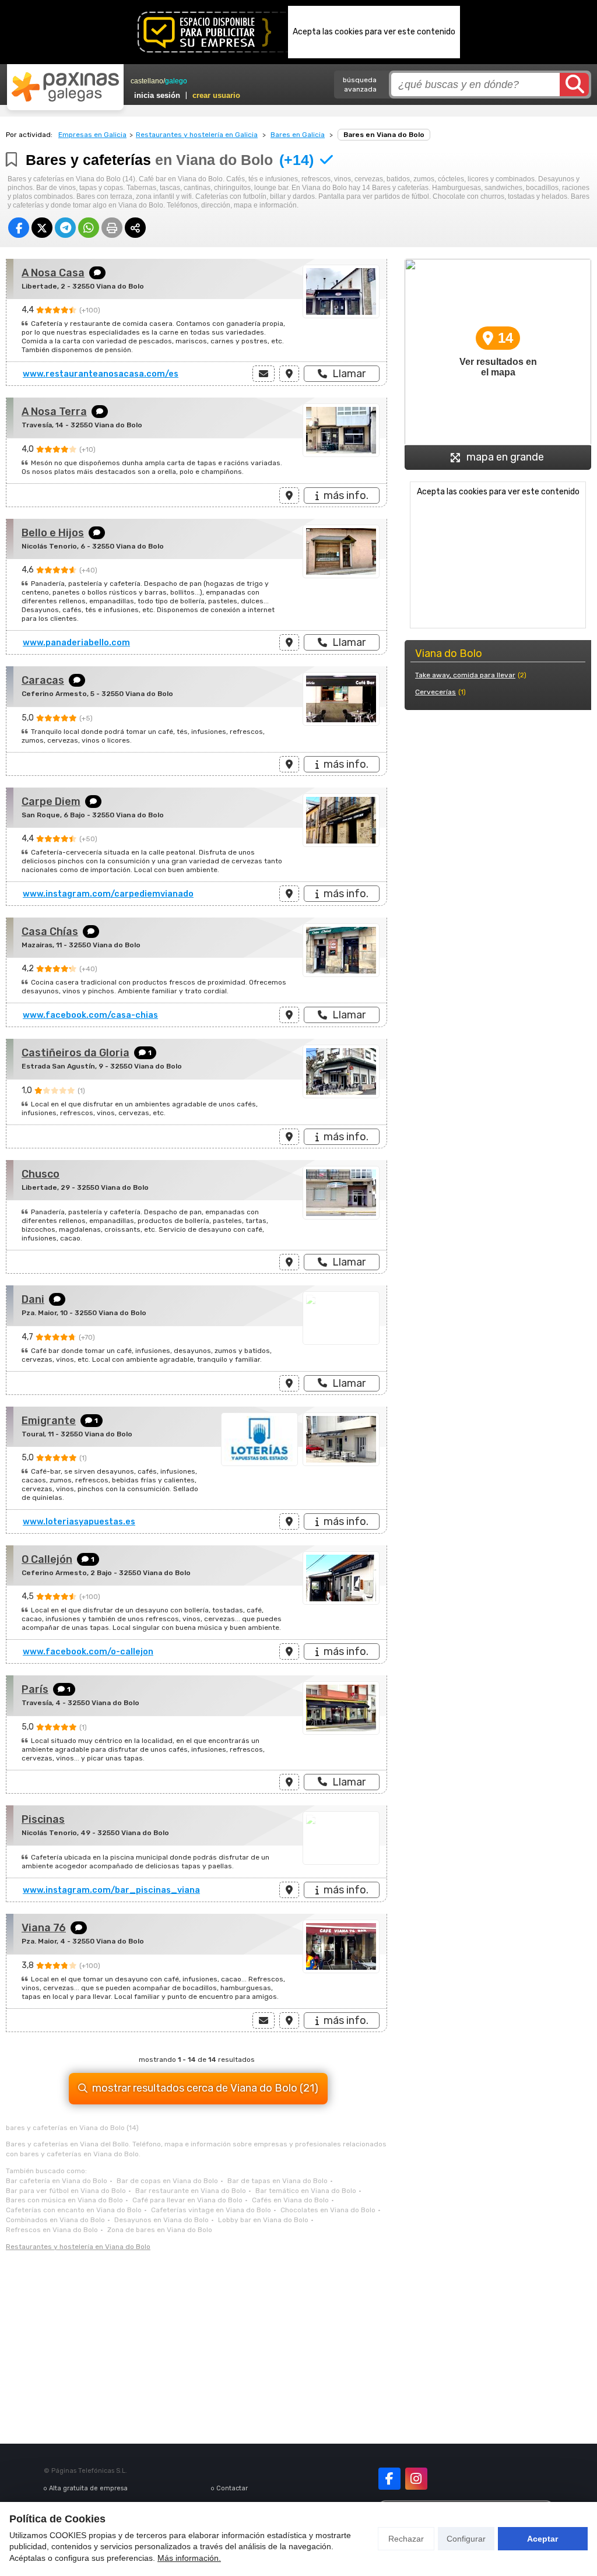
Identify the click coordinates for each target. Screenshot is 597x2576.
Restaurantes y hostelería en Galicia (197, 135)
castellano (147, 81)
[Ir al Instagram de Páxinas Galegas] (416, 2479)
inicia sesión (157, 95)
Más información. (189, 2558)
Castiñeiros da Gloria (75, 1053)
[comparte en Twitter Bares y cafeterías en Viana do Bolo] (42, 228)
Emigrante (49, 1421)
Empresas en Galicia (92, 135)
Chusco (41, 1174)
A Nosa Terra (54, 412)
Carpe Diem (51, 802)
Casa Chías (50, 932)
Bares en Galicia (298, 135)
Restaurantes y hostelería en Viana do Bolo (78, 2247)
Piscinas (43, 1819)
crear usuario (216, 95)
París (35, 1689)
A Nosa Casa (53, 273)
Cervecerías (436, 692)
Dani (33, 1299)
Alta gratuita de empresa (88, 2488)
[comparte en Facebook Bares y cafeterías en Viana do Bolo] (19, 228)
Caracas (43, 680)
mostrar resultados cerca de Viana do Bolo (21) (205, 2088)
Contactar (232, 2488)
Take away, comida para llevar (465, 675)
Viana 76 (44, 1928)
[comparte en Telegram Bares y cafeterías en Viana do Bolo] (65, 228)
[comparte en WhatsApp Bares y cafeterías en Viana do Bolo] (89, 228)
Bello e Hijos (53, 533)
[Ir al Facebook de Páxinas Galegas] (389, 2479)
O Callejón (47, 1559)
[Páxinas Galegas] (65, 87)
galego (176, 81)
